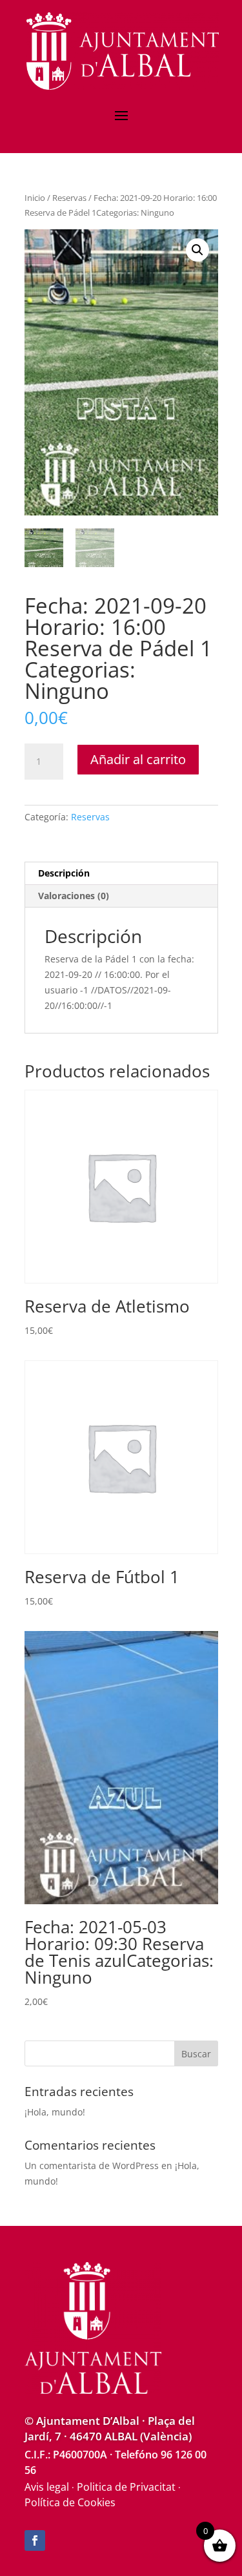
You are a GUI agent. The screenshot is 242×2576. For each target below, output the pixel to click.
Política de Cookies (70, 2502)
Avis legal (47, 2487)
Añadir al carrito (138, 759)
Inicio (35, 198)
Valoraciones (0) (74, 896)
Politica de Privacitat (126, 2487)
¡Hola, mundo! (55, 2112)
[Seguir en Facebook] (35, 2540)
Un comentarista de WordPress (92, 2166)
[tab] (121, 874)
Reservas (69, 198)
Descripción (64, 873)
